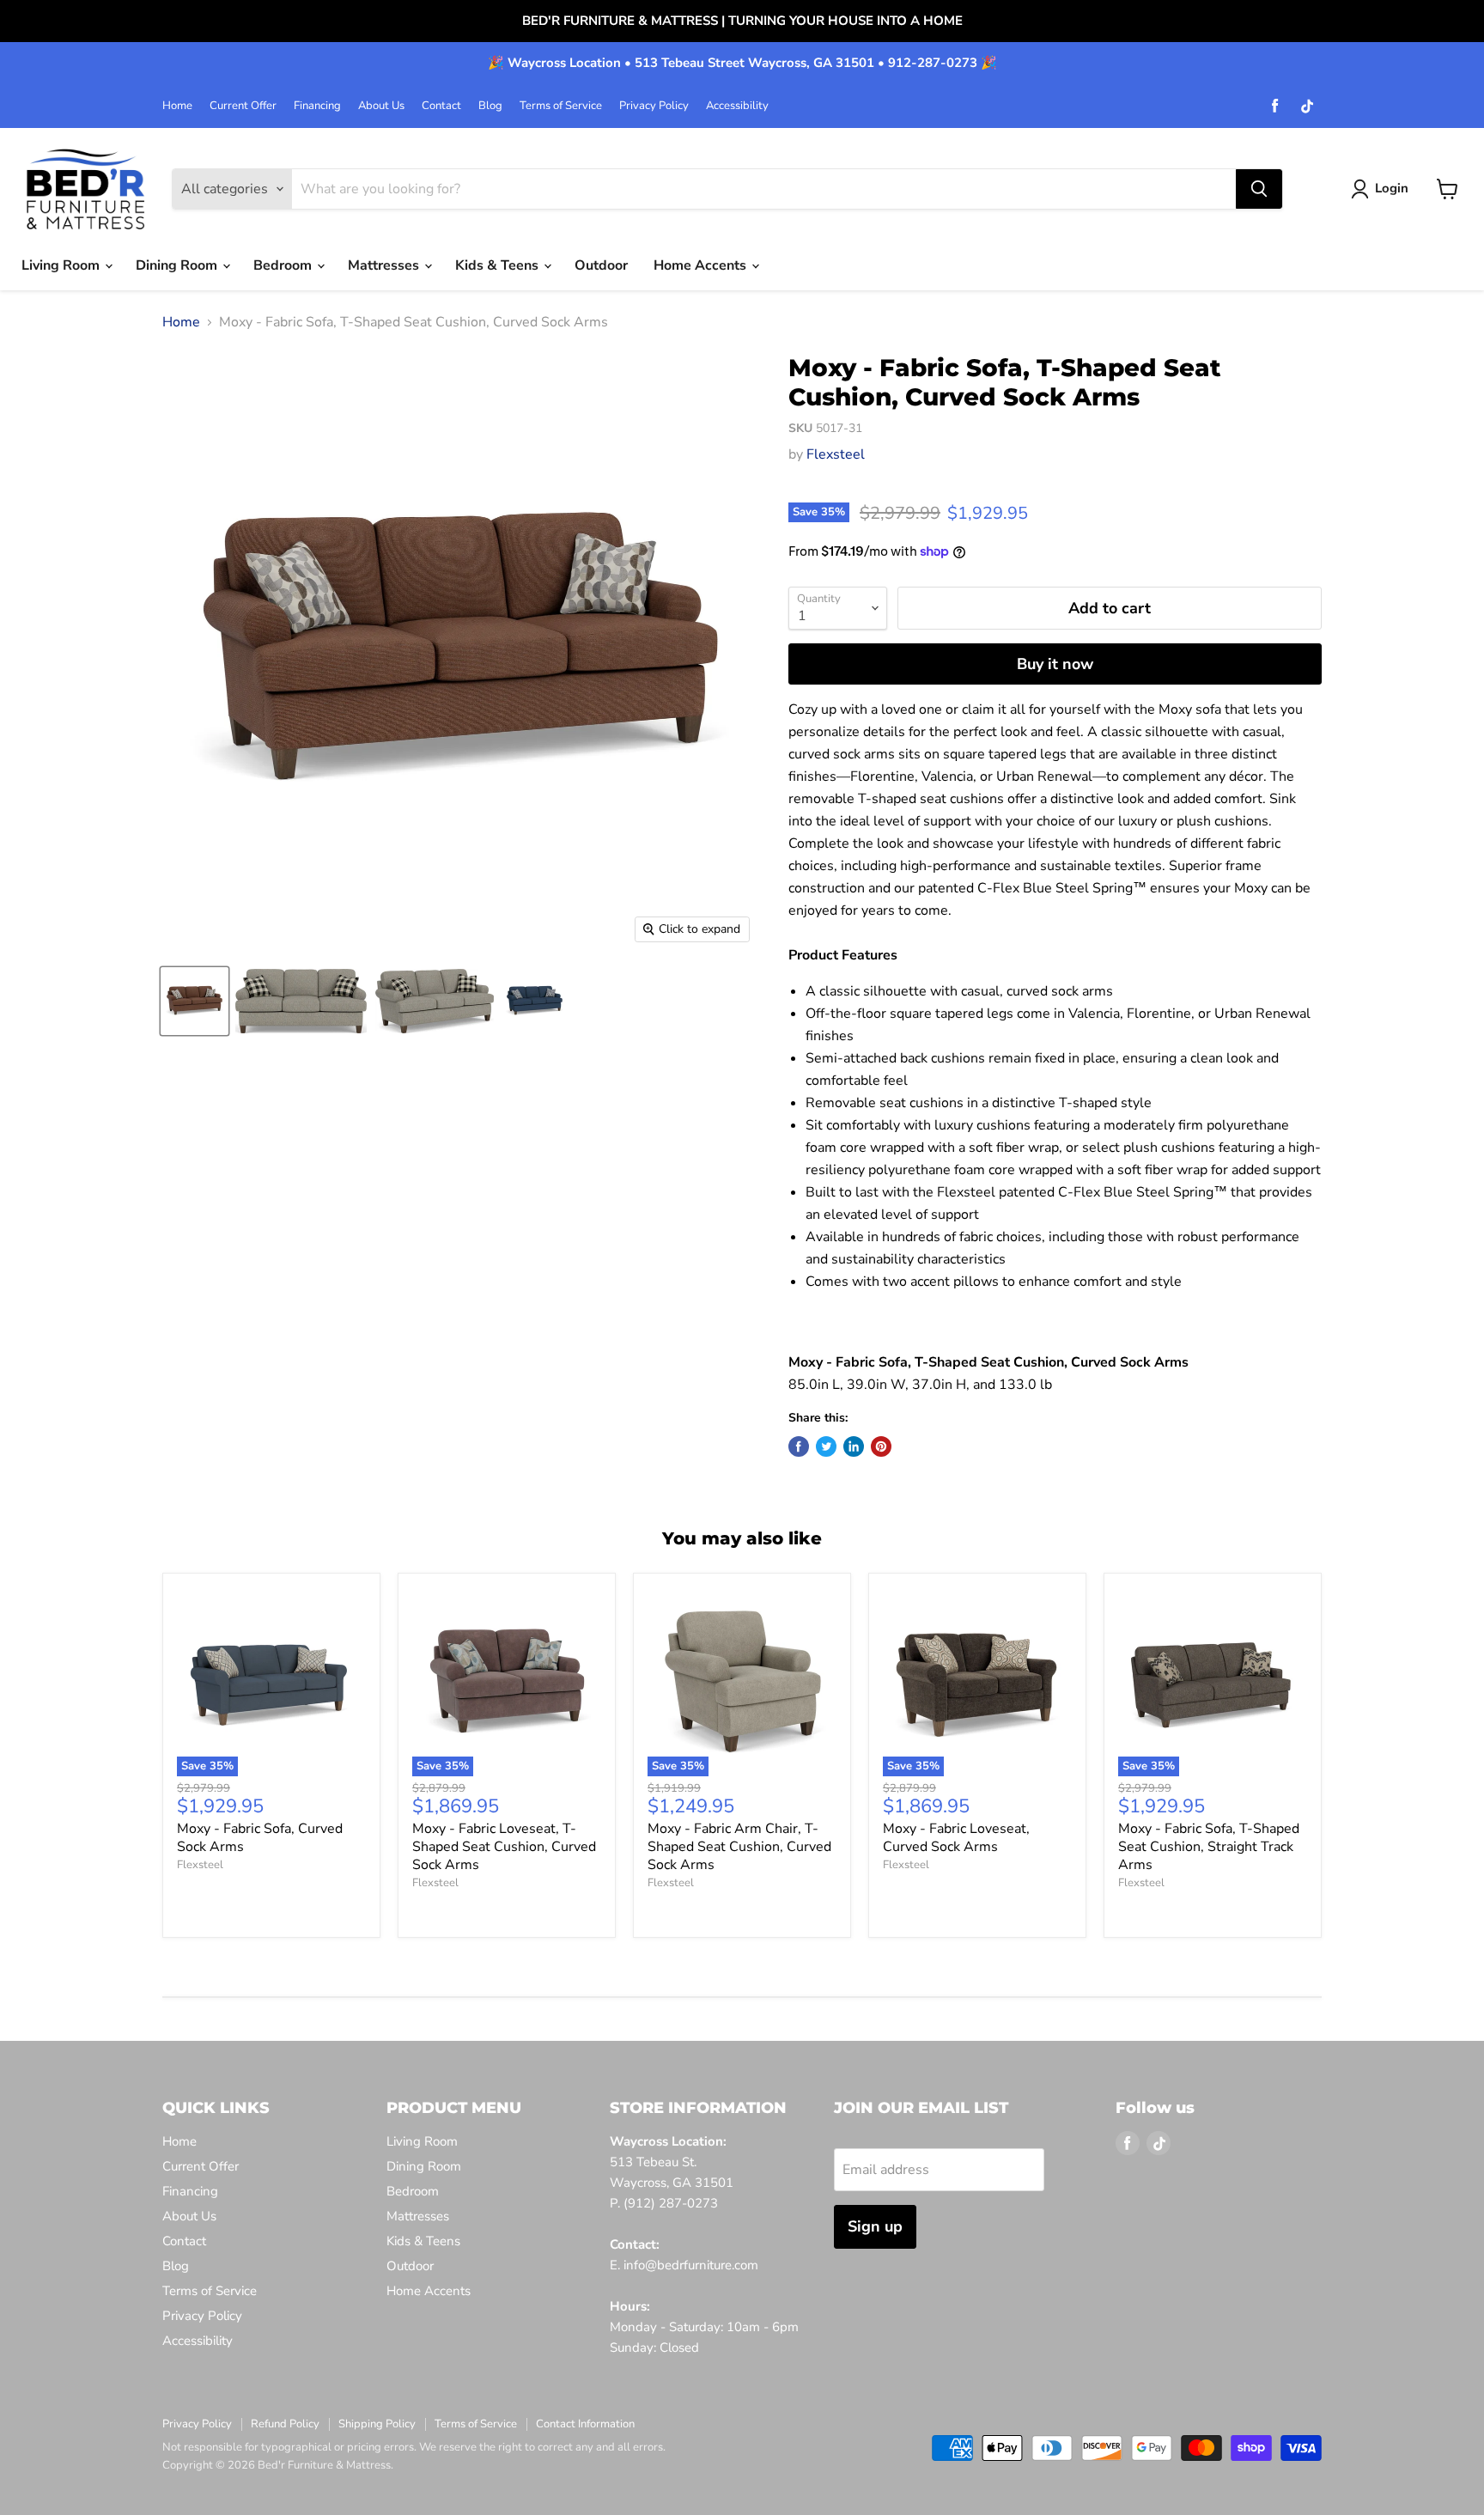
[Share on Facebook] (799, 1446)
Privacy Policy (654, 106)
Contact (441, 106)
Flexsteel (836, 454)
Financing (317, 106)
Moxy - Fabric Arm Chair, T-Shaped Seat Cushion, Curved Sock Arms (739, 1847)
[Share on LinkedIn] (854, 1446)
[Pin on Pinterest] (881, 1446)
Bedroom (284, 265)
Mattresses (385, 265)
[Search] (1259, 189)
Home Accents (702, 265)
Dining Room (178, 265)
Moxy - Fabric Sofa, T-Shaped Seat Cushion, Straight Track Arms (1209, 1847)
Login (1392, 188)
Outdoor (601, 265)
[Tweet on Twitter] (826, 1446)
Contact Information (585, 2424)
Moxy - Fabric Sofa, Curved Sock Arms (260, 1838)
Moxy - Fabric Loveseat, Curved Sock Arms (956, 1838)
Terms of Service (561, 106)
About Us (381, 106)
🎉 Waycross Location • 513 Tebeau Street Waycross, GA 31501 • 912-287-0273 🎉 (742, 63)
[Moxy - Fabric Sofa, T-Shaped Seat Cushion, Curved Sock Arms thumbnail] (195, 1001)
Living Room (62, 265)
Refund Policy (285, 2424)
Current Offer (243, 106)
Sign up (875, 2226)
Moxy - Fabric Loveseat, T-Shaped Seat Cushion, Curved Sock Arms (504, 1847)
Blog (490, 106)
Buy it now (1055, 664)
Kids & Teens (499, 265)
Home (177, 106)
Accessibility (737, 106)
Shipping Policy (377, 2424)
